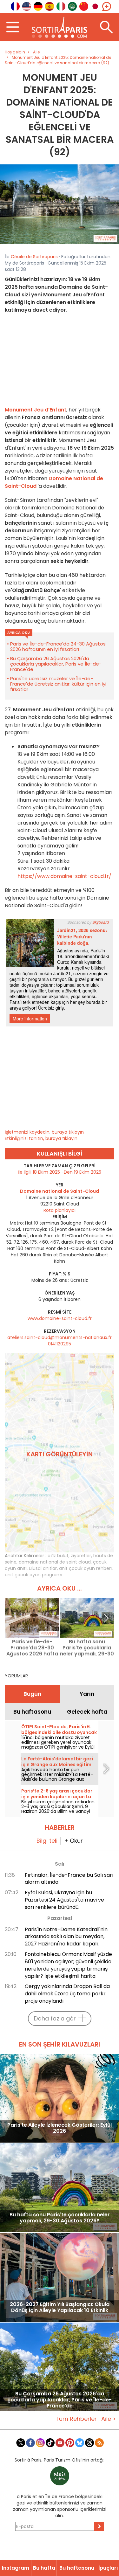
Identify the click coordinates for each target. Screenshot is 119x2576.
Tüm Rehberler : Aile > (86, 2419)
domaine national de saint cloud (55, 1562)
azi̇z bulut (58, 1556)
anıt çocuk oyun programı (33, 1575)
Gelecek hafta (87, 1712)
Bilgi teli (47, 1841)
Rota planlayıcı (60, 1210)
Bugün (32, 1694)
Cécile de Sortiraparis (34, 257)
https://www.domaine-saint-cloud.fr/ (64, 876)
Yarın (87, 1694)
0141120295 (60, 1344)
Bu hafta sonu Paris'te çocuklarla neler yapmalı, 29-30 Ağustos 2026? (87, 1648)
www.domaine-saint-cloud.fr (60, 1318)
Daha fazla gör (55, 2018)
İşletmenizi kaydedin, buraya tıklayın (44, 1132)
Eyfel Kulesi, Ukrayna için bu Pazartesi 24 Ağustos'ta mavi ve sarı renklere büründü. (64, 1900)
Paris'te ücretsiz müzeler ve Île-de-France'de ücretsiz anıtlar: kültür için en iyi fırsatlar (58, 684)
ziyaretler (81, 1556)
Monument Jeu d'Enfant (36, 410)
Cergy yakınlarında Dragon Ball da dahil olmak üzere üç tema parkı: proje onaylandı (67, 1994)
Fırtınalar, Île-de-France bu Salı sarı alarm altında (69, 1879)
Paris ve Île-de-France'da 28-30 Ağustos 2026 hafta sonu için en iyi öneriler (32, 1648)
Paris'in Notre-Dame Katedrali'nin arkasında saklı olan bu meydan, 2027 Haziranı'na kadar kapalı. (66, 1937)
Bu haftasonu (32, 1712)
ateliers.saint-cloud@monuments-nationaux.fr (60, 1337)
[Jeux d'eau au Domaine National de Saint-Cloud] (60, 204)
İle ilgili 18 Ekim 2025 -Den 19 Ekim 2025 (60, 1172)
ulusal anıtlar (43, 1568)
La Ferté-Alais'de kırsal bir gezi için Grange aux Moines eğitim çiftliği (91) (57, 1765)
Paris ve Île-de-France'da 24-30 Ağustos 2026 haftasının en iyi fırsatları (58, 646)
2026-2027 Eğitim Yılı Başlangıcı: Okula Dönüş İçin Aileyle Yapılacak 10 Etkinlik (60, 2308)
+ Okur (73, 1841)
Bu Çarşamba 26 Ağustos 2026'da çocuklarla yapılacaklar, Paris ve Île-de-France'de (56, 664)
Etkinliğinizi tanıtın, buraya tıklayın (41, 1138)
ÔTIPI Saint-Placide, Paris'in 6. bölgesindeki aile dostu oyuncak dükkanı (59, 1732)
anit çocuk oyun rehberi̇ (85, 1568)
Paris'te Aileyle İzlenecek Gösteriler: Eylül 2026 (60, 2128)
